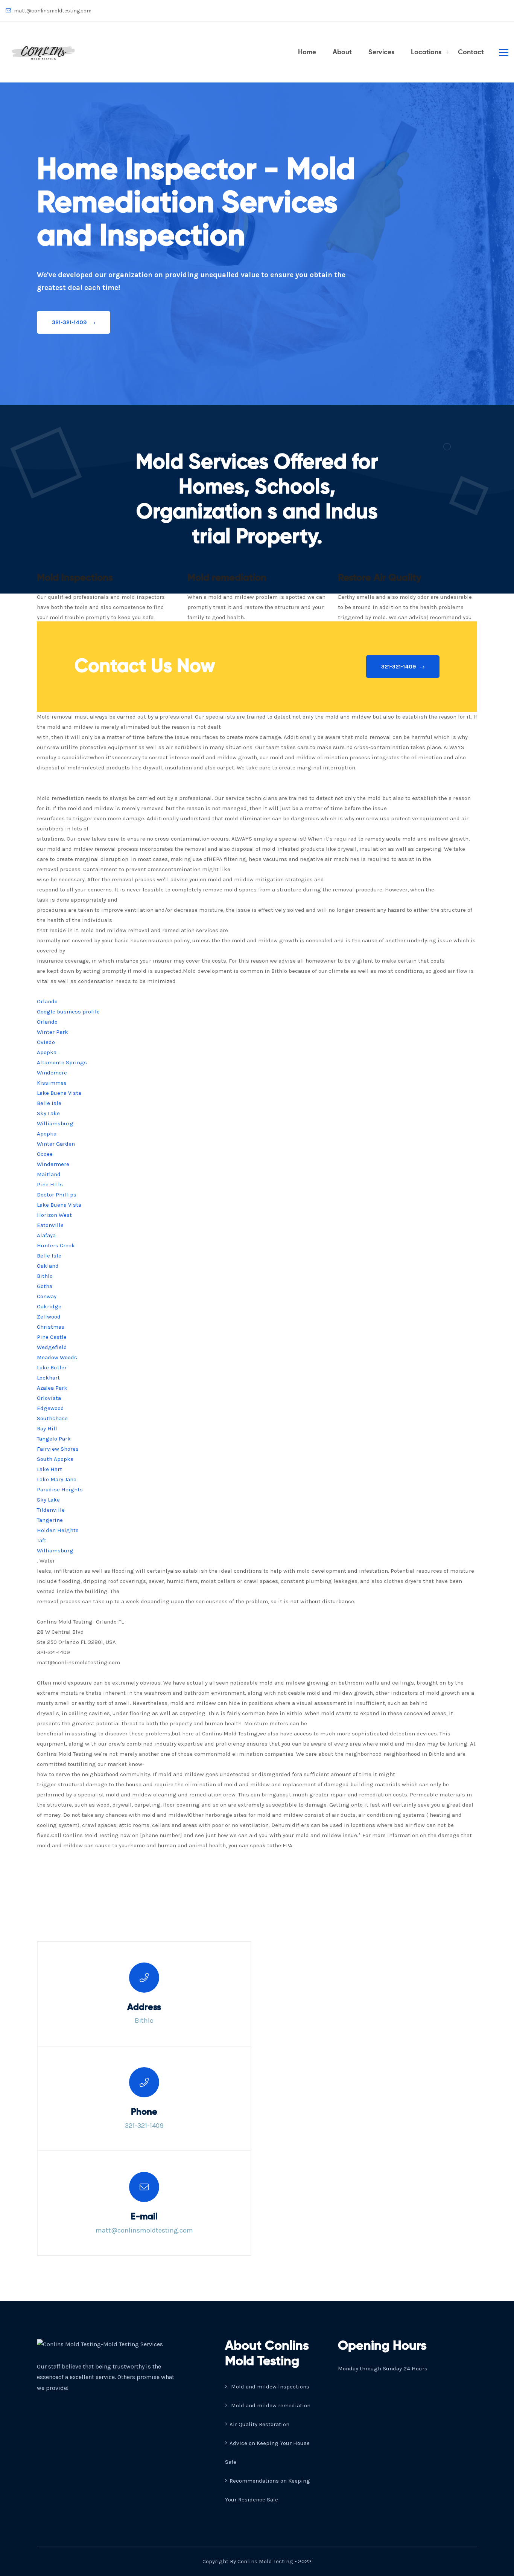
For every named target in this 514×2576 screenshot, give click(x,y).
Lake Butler (52, 1367)
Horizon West (54, 1215)
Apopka (47, 1052)
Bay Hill (47, 1428)
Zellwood (49, 1317)
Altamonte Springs (62, 1062)
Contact (471, 52)
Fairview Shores (58, 1449)
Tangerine (50, 1520)
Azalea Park (52, 1388)
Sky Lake (48, 1113)
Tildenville (51, 1510)
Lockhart (48, 1378)
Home (307, 52)
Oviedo (46, 1042)
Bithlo (45, 1276)
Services (381, 52)
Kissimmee (52, 1083)
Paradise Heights (60, 1489)
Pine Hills (50, 1184)
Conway (47, 1296)
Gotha (45, 1286)
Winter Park (52, 1032)
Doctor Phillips (57, 1195)
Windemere (52, 1073)
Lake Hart (49, 1469)
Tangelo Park (54, 1439)
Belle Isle (49, 1103)
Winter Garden (56, 1144)
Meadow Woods (57, 1357)
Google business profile (68, 1012)
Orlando (47, 1001)
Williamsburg (55, 1123)
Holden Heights (58, 1530)
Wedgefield (52, 1347)
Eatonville (50, 1225)
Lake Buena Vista (59, 1093)
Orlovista (49, 1398)
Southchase (52, 1418)
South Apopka (55, 1459)
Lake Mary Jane (57, 1479)
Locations (426, 52)
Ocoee (45, 1154)
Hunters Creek (56, 1245)
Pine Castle (52, 1337)
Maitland (49, 1174)
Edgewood (50, 1408)
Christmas (51, 1327)
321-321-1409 (70, 322)
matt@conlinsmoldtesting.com (52, 11)
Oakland (48, 1266)
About (342, 52)
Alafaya (46, 1235)
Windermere (53, 1164)
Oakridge (49, 1306)
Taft (42, 1540)
